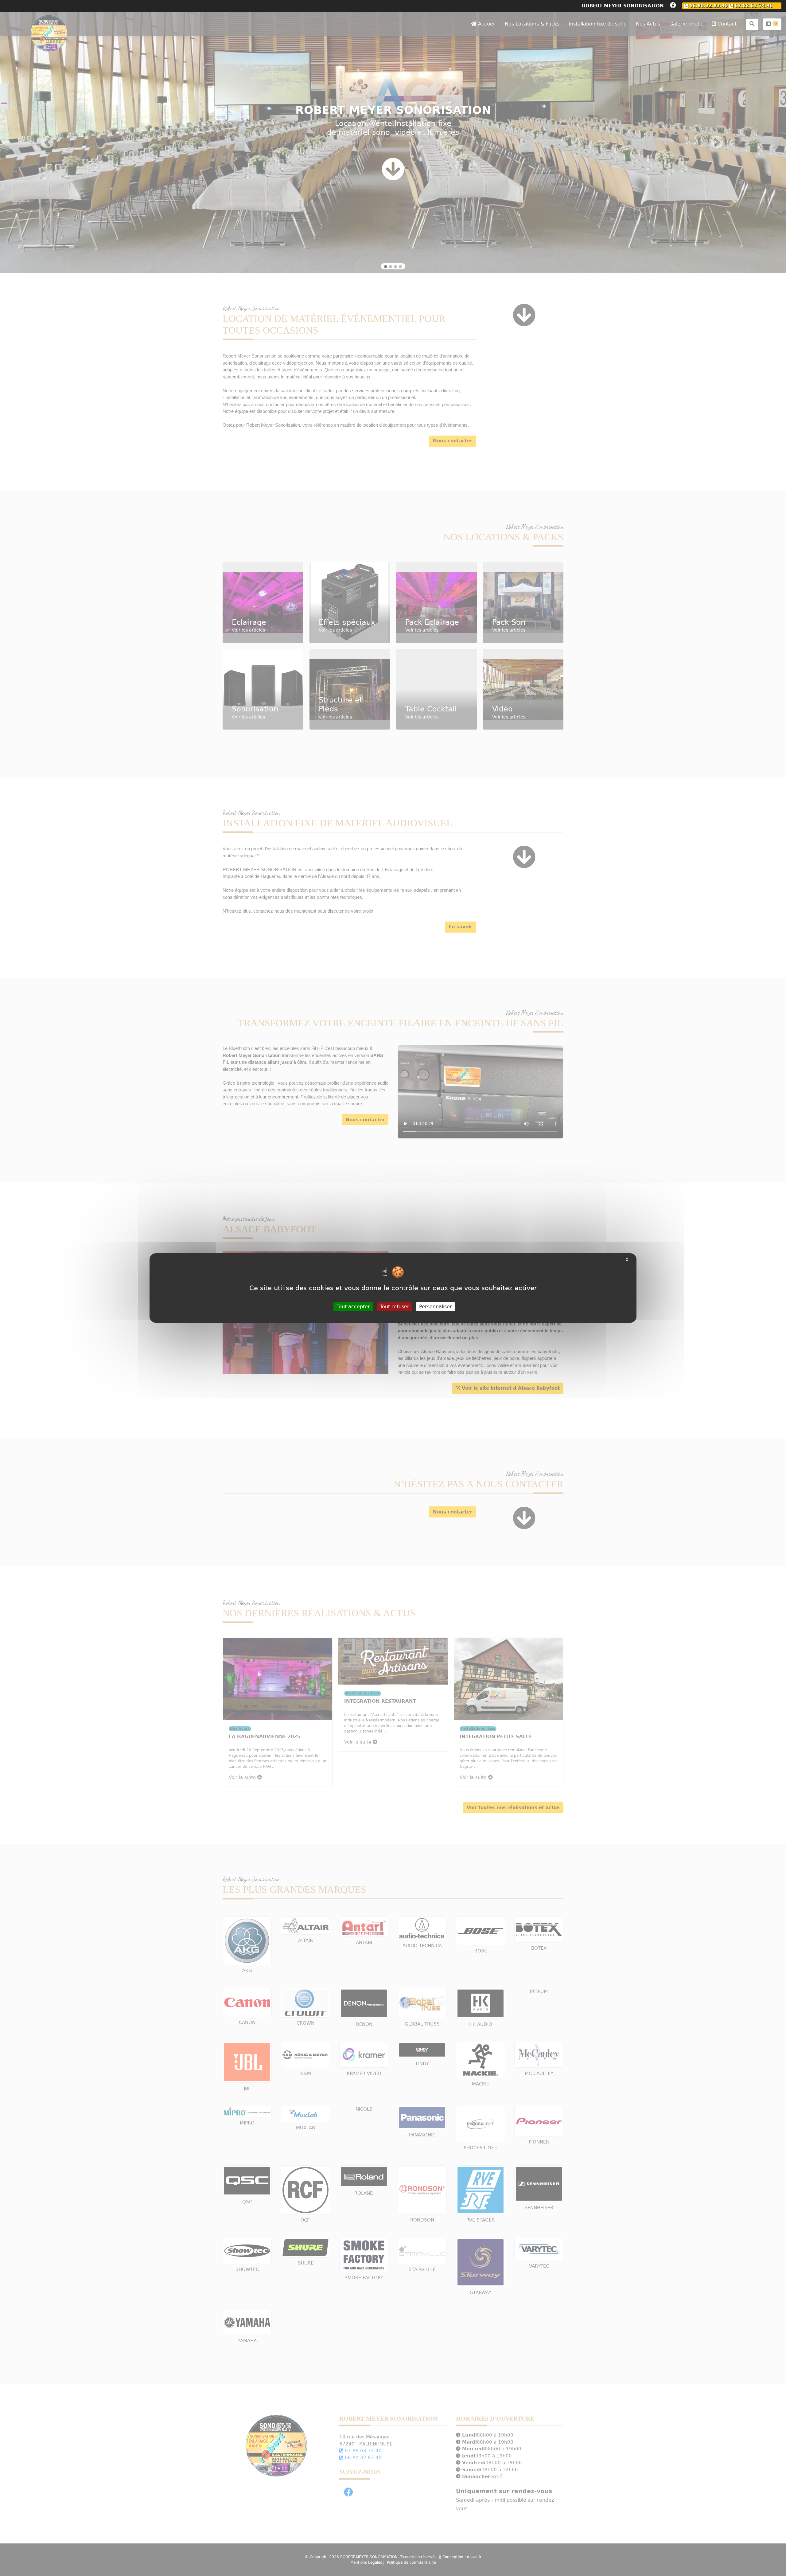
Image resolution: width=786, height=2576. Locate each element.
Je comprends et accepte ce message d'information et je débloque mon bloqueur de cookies (393, 291)
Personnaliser (436, 1307)
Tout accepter (353, 1307)
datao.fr (405, 323)
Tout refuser (395, 1307)
